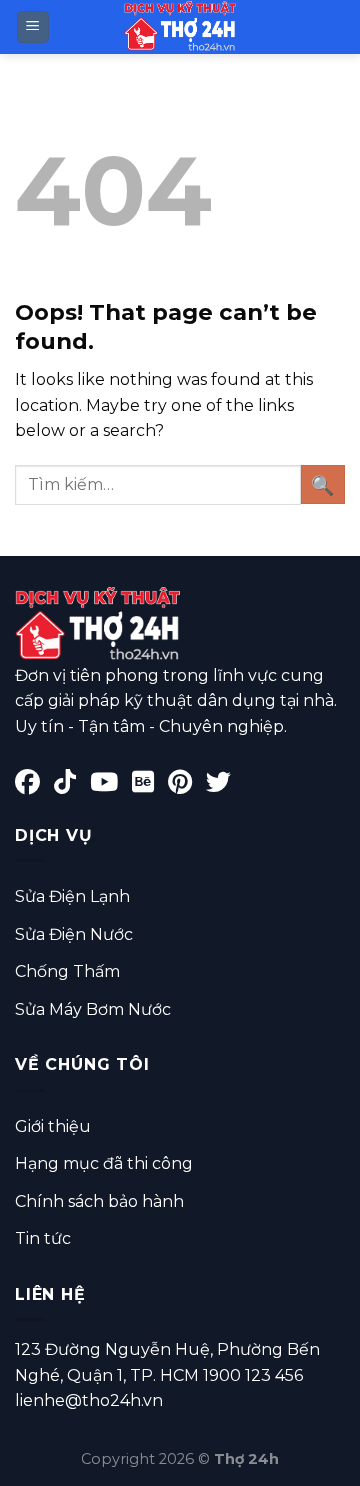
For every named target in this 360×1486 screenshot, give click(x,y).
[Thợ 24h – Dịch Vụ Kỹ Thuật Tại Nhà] (180, 27)
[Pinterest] (187, 785)
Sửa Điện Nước (74, 934)
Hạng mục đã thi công (104, 1163)
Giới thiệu (53, 1126)
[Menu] (33, 27)
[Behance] (150, 785)
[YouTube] (111, 785)
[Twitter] (223, 785)
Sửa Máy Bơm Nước (93, 1009)
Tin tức (43, 1238)
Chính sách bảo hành (99, 1201)
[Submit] (323, 484)
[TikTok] (72, 785)
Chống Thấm (67, 971)
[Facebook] (34, 785)
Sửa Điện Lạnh (72, 896)
